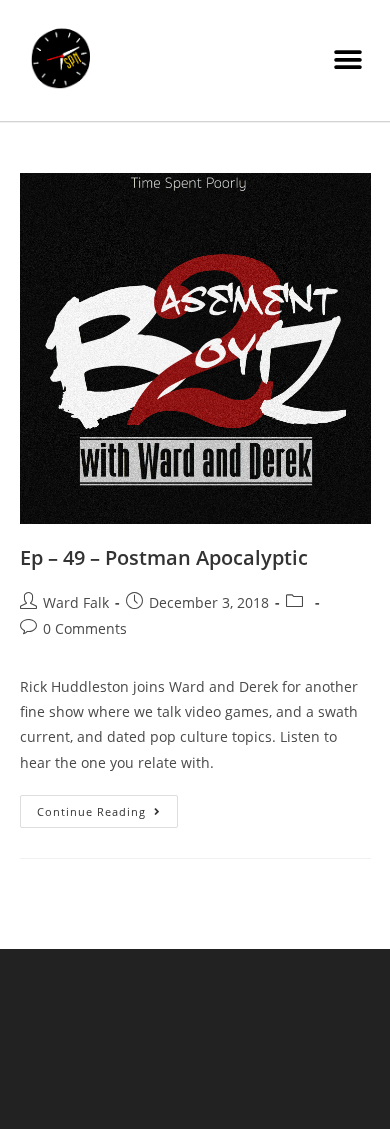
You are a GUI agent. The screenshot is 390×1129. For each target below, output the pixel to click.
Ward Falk (76, 602)
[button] (347, 60)
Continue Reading (107, 807)
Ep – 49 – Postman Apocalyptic (164, 557)
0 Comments (85, 628)
